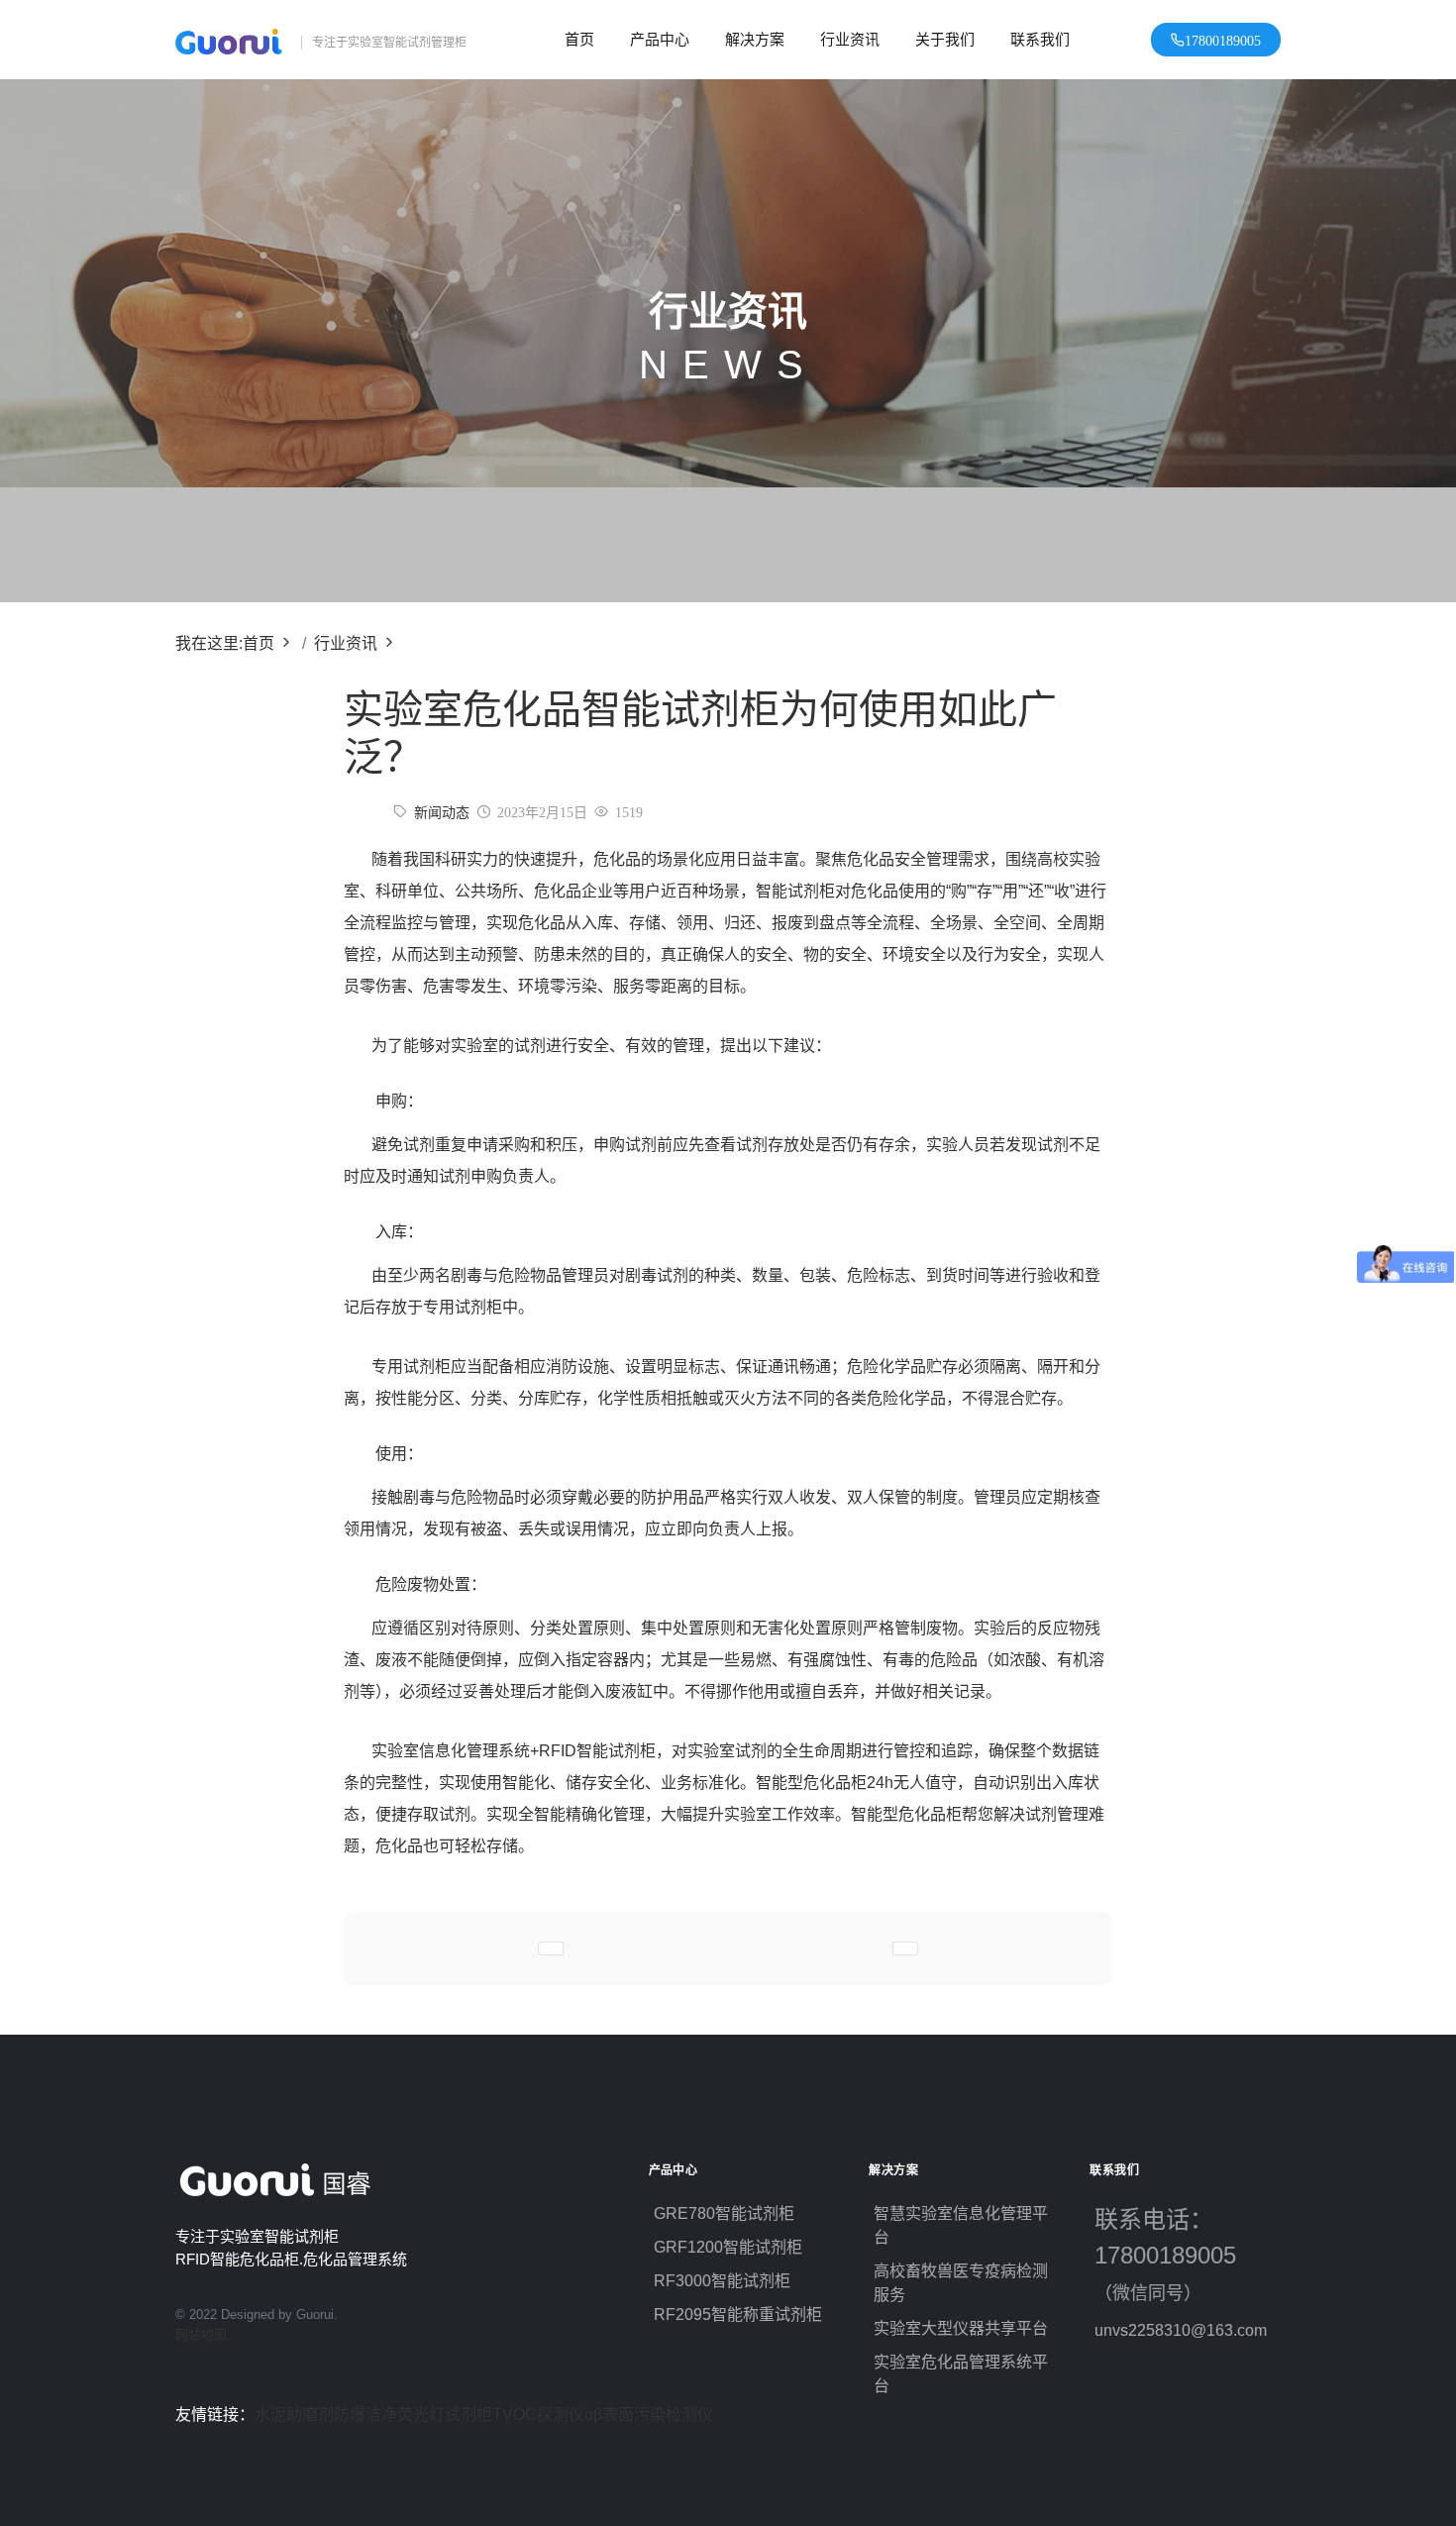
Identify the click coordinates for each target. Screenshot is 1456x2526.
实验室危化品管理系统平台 (961, 2374)
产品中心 (660, 39)
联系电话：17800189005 (1176, 2255)
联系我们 (1040, 39)
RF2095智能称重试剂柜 (738, 2315)
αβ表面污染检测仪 (649, 2415)
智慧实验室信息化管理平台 (961, 2225)
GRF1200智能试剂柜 (728, 2247)
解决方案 (755, 39)
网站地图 (201, 2334)
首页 (579, 39)
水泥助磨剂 (294, 2415)
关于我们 (945, 39)
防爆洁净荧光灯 (389, 2415)
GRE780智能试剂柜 (724, 2213)
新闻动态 (442, 812)
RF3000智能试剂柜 (722, 2281)
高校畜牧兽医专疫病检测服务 (961, 2283)
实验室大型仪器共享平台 (961, 2328)
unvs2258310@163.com (1181, 2330)
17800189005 (1223, 40)
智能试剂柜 (795, 891)
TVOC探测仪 (538, 2415)
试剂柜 (468, 2415)
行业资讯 (850, 39)
